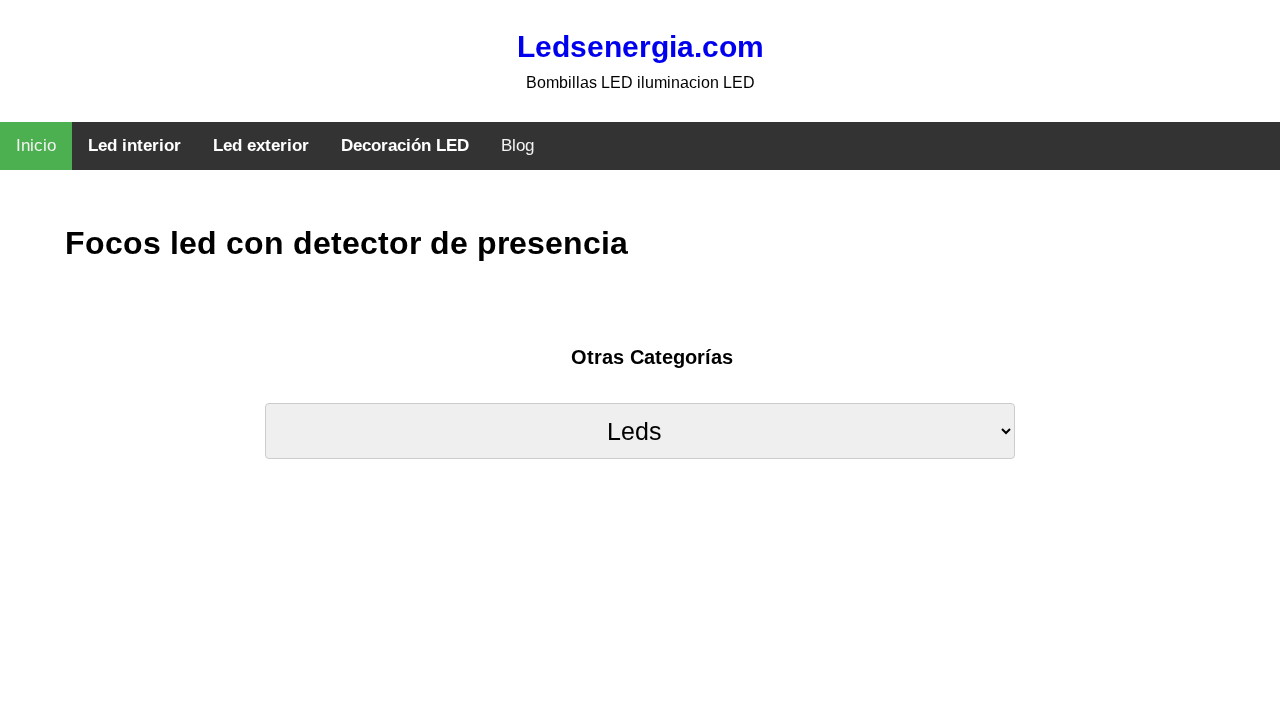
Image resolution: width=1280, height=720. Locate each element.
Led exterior (261, 145)
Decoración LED (405, 145)
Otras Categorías (652, 357)
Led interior (134, 145)
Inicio (36, 145)
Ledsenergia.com (640, 46)
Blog (517, 145)
